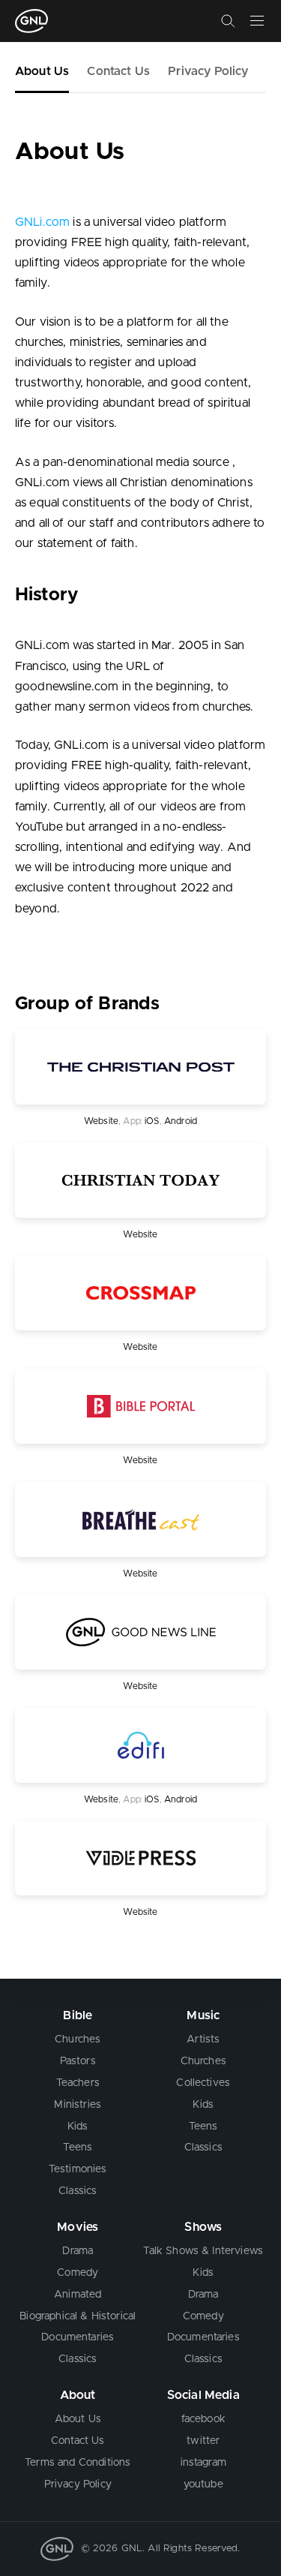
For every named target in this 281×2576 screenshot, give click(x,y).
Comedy (78, 2273)
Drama (78, 2251)
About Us (42, 71)
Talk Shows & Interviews (203, 2251)
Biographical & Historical (78, 2316)
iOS (152, 1121)
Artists (203, 2039)
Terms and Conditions (78, 2463)
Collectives (203, 2083)
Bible (78, 2015)
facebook (203, 2419)
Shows (203, 2227)
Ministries (78, 2105)
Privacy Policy (208, 71)
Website (101, 1121)
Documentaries (78, 2337)
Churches (78, 2039)
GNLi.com (42, 222)
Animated (78, 2295)
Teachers (78, 2083)
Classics (78, 2191)
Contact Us (118, 71)
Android (181, 1121)
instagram (203, 2463)
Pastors (78, 2061)
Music (203, 2015)
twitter (203, 2441)
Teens (78, 2148)
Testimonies (78, 2169)
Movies (78, 2227)
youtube (203, 2484)
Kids (78, 2127)
